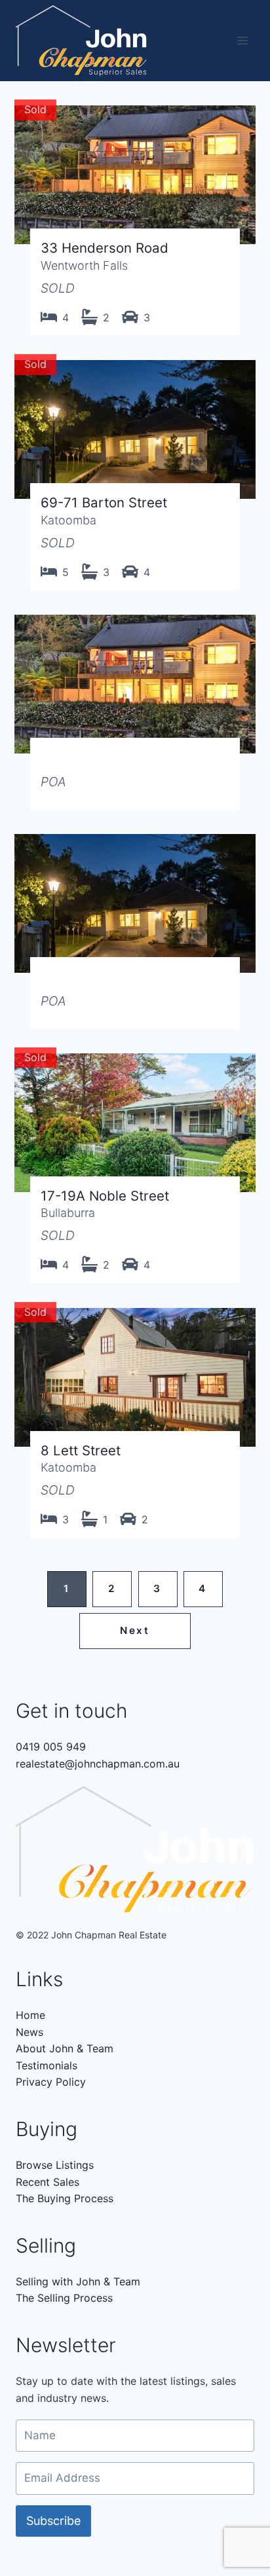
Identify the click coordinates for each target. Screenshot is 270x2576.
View (135, 216)
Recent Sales (48, 2182)
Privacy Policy (51, 2082)
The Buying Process (65, 2198)
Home (30, 2015)
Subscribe (53, 2521)
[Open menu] (242, 41)
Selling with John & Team (78, 2281)
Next (135, 1630)
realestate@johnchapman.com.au (98, 1764)
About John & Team (65, 2048)
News (29, 2032)
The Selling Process (64, 2298)
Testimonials (47, 2065)
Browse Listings (55, 2165)
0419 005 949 (51, 1747)
